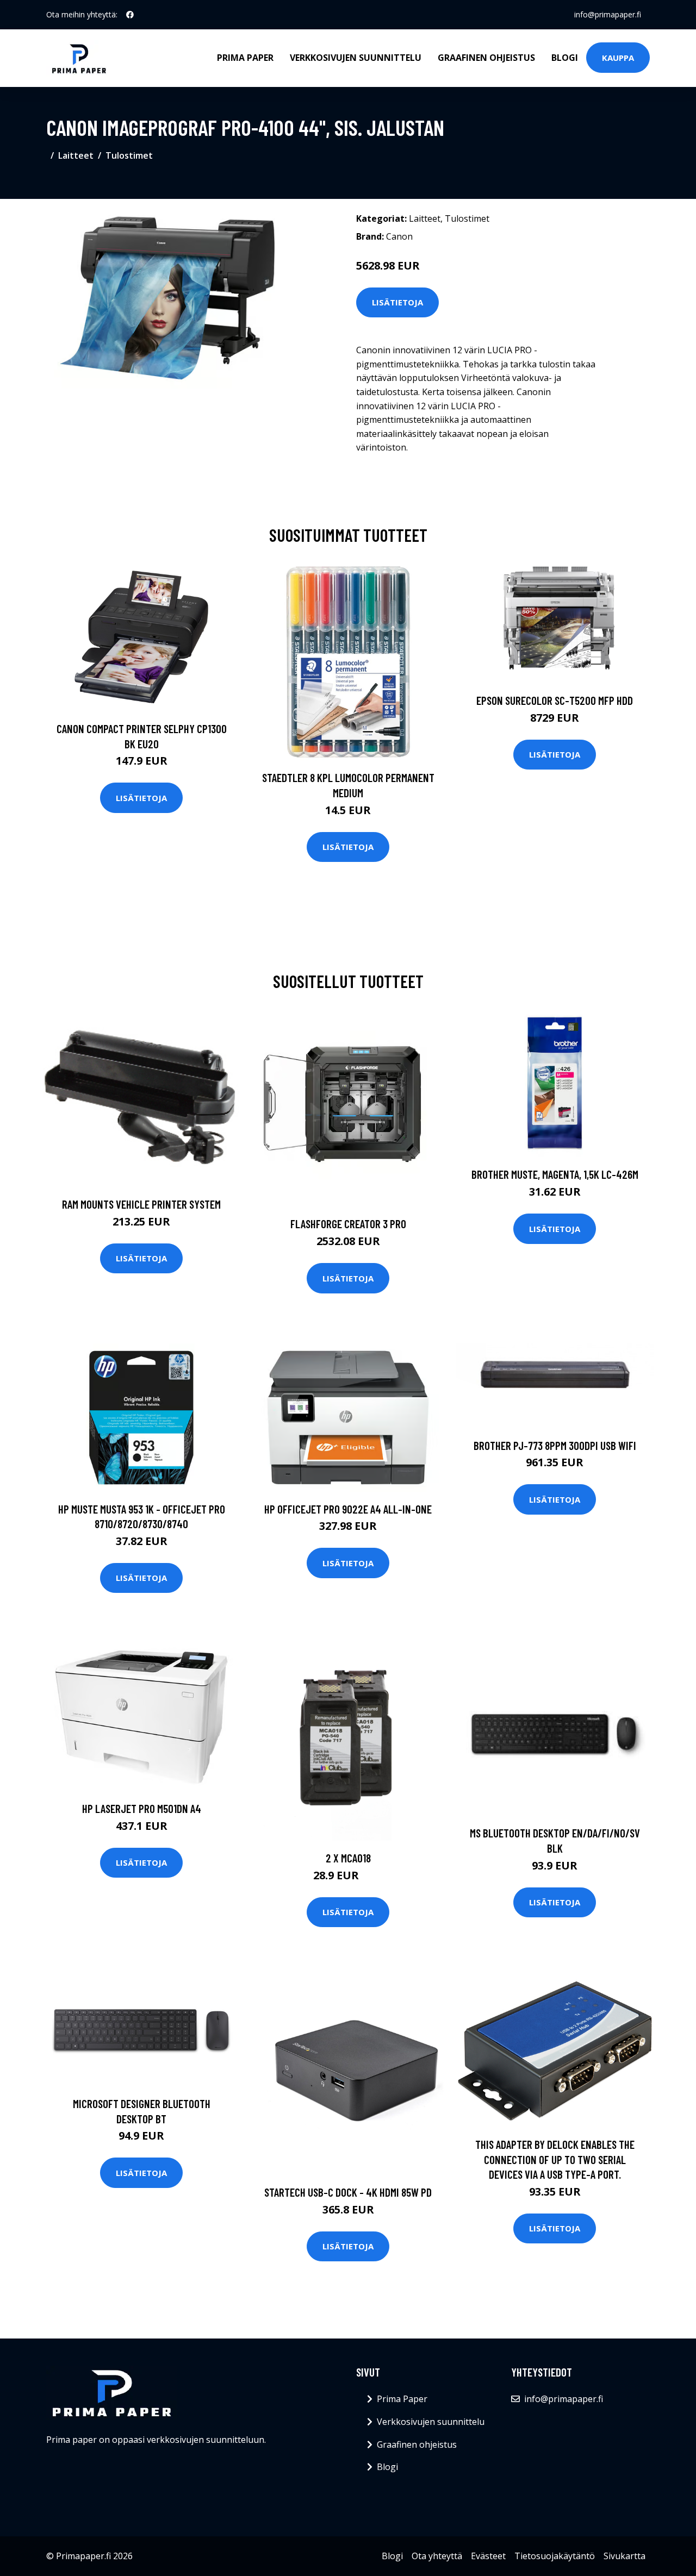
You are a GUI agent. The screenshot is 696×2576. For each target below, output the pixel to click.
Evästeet (488, 2556)
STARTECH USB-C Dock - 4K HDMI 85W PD (348, 2192)
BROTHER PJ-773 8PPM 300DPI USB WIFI (555, 1445)
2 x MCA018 (348, 1858)
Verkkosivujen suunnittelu (356, 58)
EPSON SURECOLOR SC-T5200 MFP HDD (555, 700)
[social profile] (130, 15)
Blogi (565, 58)
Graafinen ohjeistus (486, 58)
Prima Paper (245, 58)
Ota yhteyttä (437, 2556)
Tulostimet (129, 155)
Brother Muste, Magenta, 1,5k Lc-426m (555, 1174)
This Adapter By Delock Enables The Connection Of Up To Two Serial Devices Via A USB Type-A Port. (555, 2159)
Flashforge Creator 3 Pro (348, 1224)
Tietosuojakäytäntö (555, 2556)
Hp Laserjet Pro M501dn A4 (142, 1808)
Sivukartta (624, 2556)
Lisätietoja (397, 302)
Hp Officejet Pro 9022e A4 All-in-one (348, 1509)
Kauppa (618, 58)
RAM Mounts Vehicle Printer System (141, 1204)
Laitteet (76, 155)
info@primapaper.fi (608, 14)
